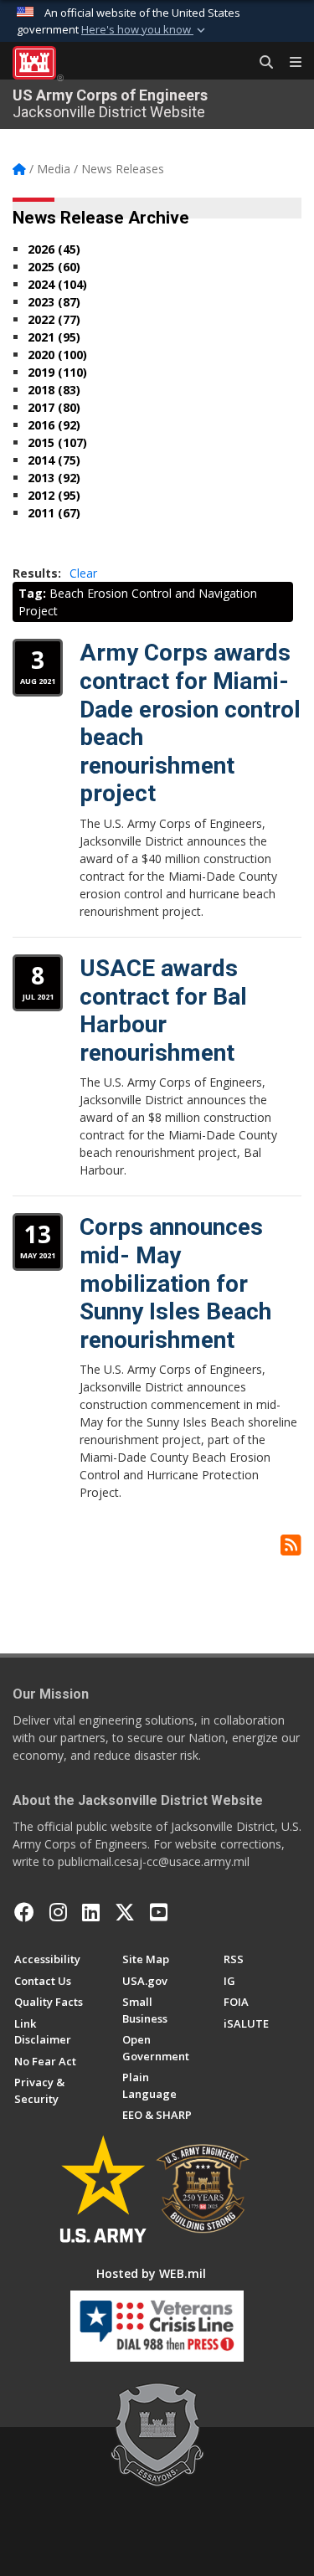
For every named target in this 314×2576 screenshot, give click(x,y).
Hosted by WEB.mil (151, 2273)
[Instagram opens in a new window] (58, 1912)
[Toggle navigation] (289, 63)
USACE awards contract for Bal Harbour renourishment (163, 1010)
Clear (83, 573)
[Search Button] (260, 63)
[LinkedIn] (91, 1912)
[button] (145, 30)
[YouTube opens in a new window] (159, 1912)
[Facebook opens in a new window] (24, 1912)
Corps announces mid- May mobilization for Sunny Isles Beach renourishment (175, 1283)
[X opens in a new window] (125, 1912)
